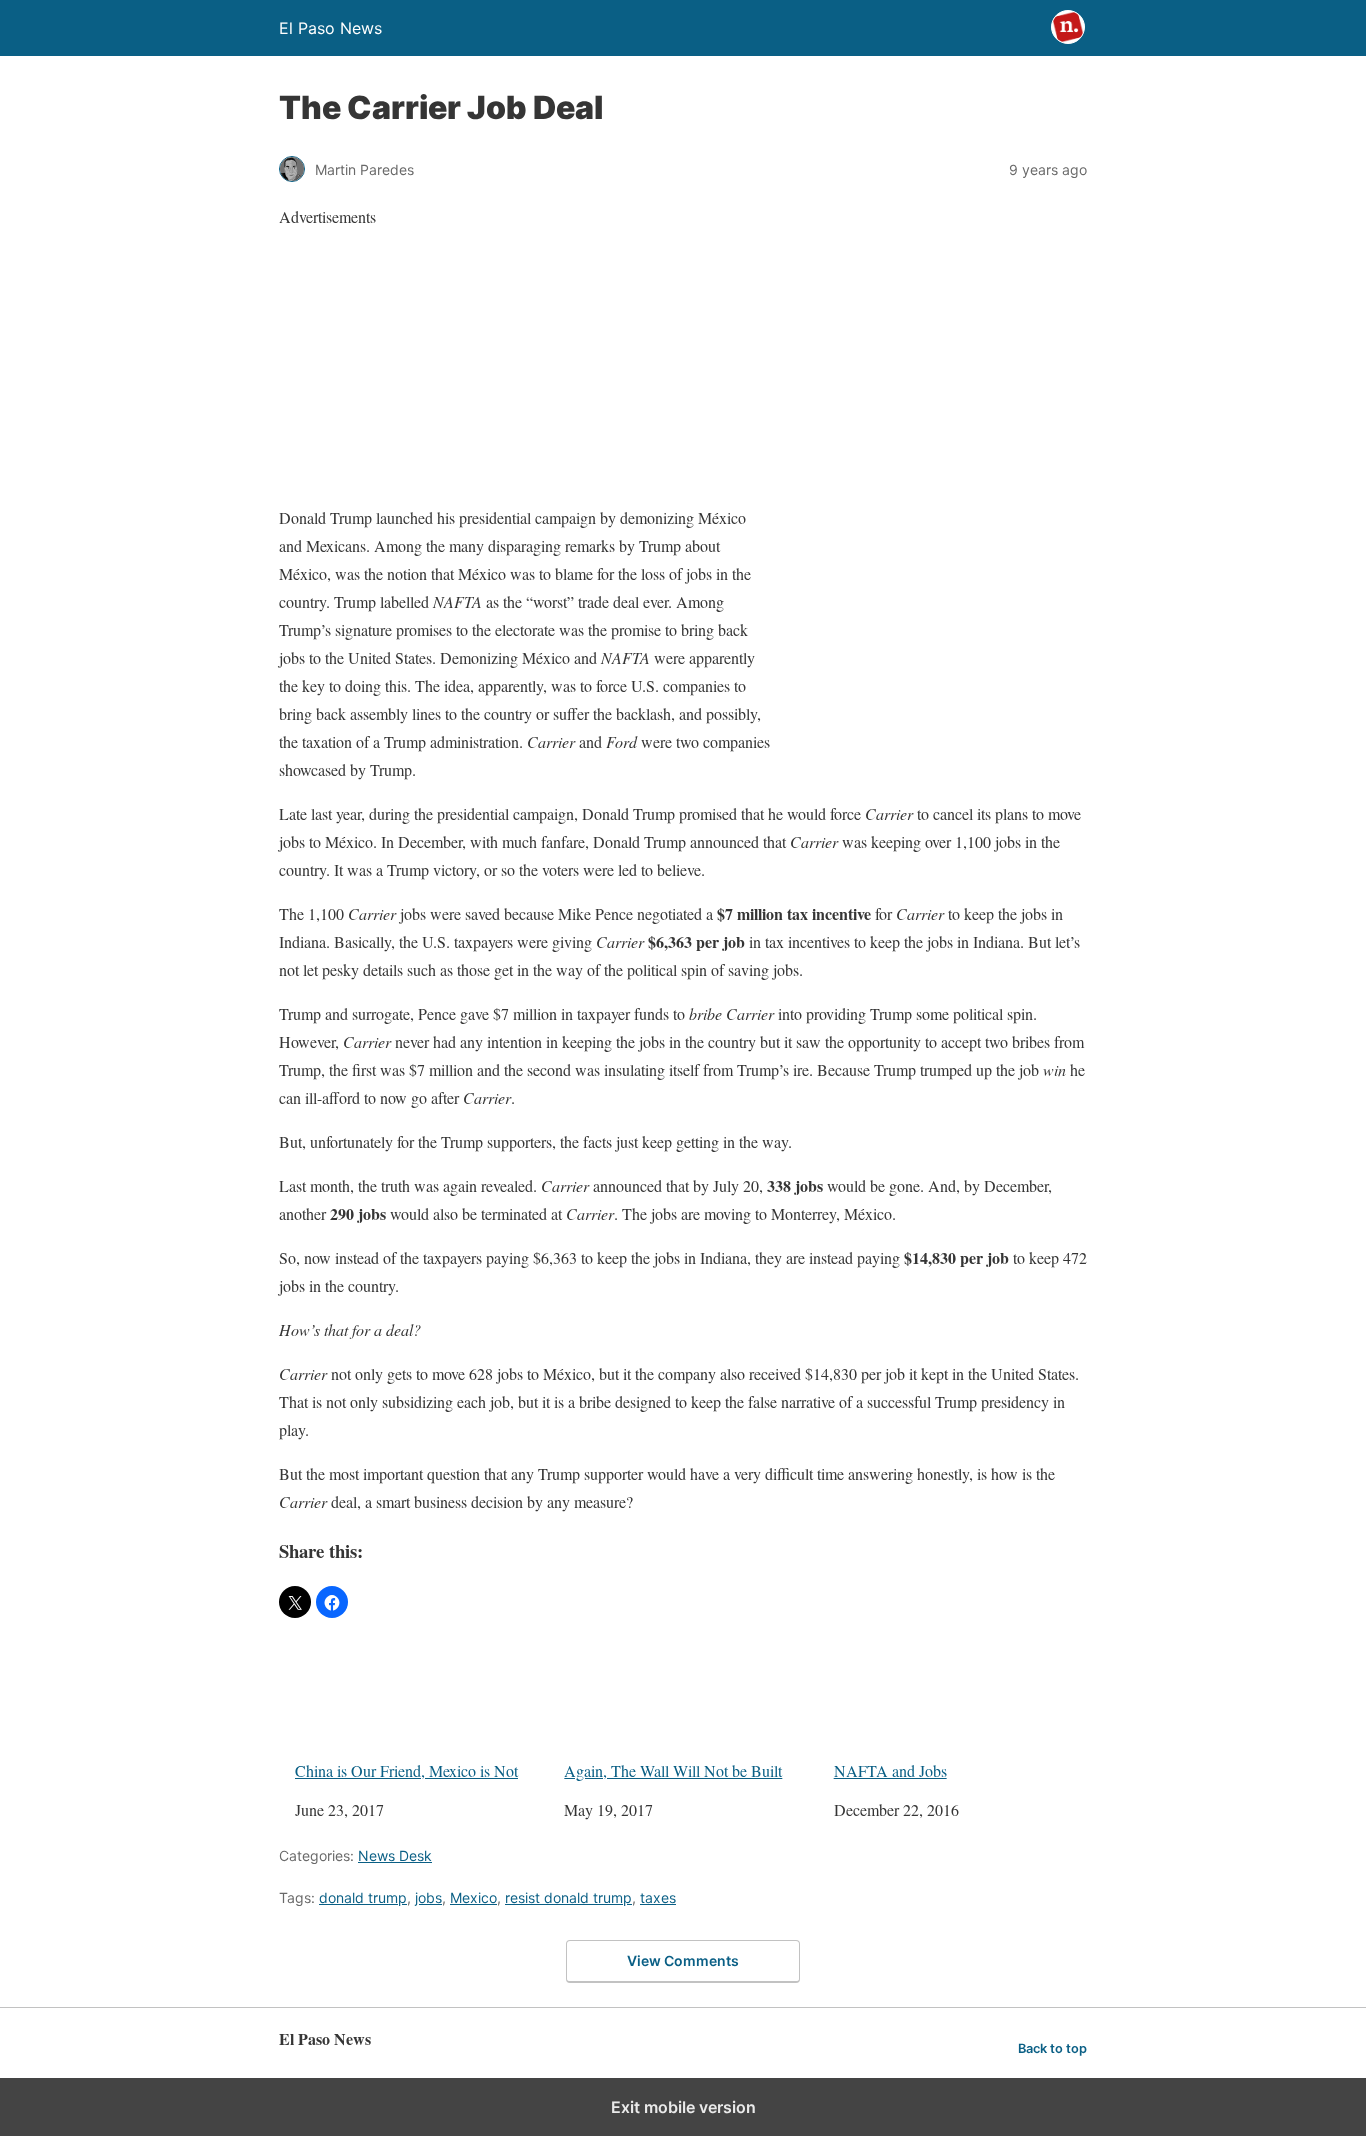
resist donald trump (568, 1897)
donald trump (363, 1897)
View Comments (683, 1960)
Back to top (1052, 2048)
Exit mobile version (683, 2107)
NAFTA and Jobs (890, 1770)
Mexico (473, 1897)
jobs (428, 1897)
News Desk (395, 1855)
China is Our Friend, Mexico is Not (406, 1770)
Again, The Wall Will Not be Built (673, 1770)
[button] (295, 1602)
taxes (658, 1897)
